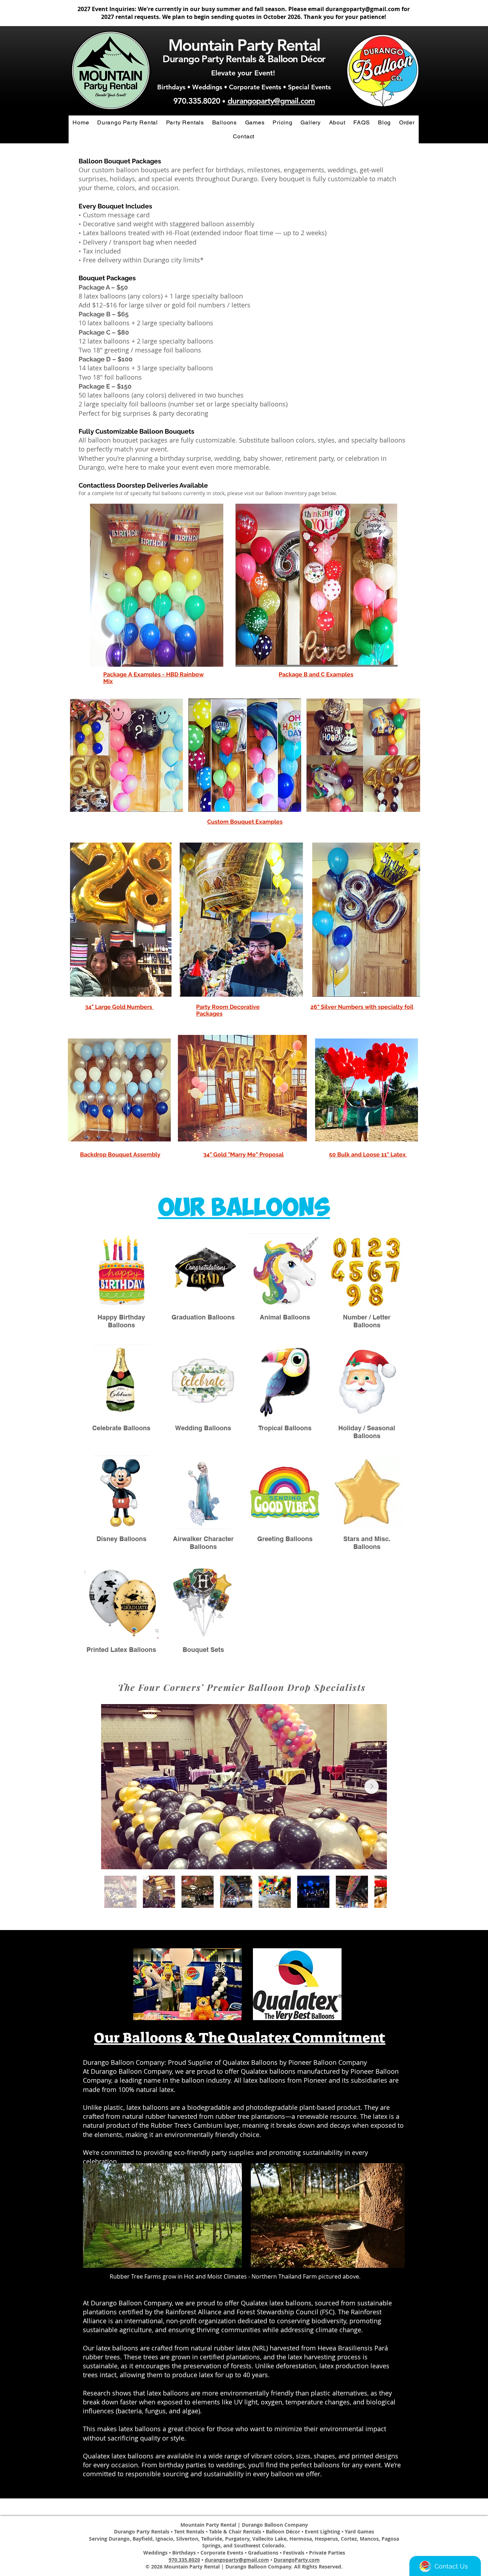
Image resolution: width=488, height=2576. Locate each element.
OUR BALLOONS (244, 1208)
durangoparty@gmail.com (363, 9)
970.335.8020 (197, 101)
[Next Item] (372, 1787)
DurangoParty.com (297, 2560)
